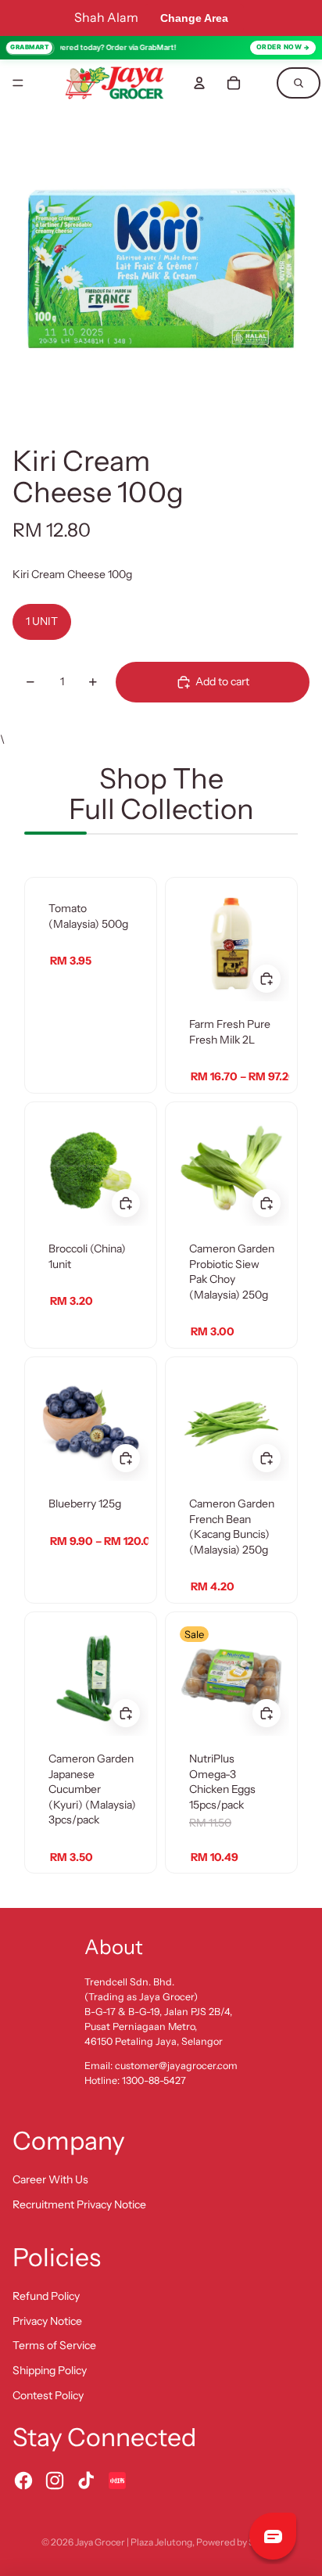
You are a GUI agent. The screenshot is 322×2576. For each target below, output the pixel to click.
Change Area (194, 18)
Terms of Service (54, 2345)
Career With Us (50, 2179)
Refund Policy (46, 2296)
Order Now (279, 47)
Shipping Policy (50, 2370)
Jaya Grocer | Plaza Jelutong (134, 2542)
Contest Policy (48, 2395)
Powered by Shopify (238, 2542)
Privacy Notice (47, 2321)
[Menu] (18, 83)
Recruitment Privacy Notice (79, 2204)
